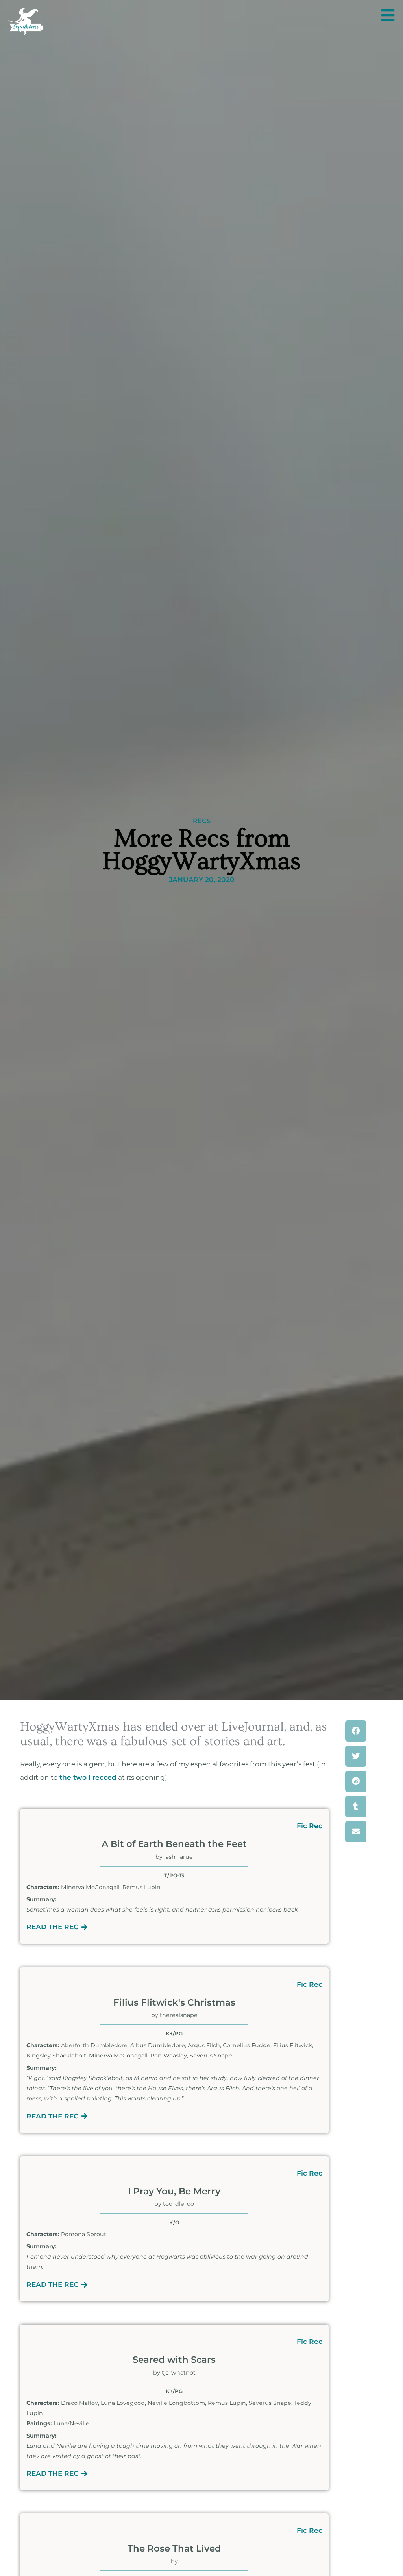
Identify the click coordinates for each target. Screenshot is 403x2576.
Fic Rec (310, 1826)
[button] (356, 1731)
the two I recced (88, 1777)
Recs (202, 821)
